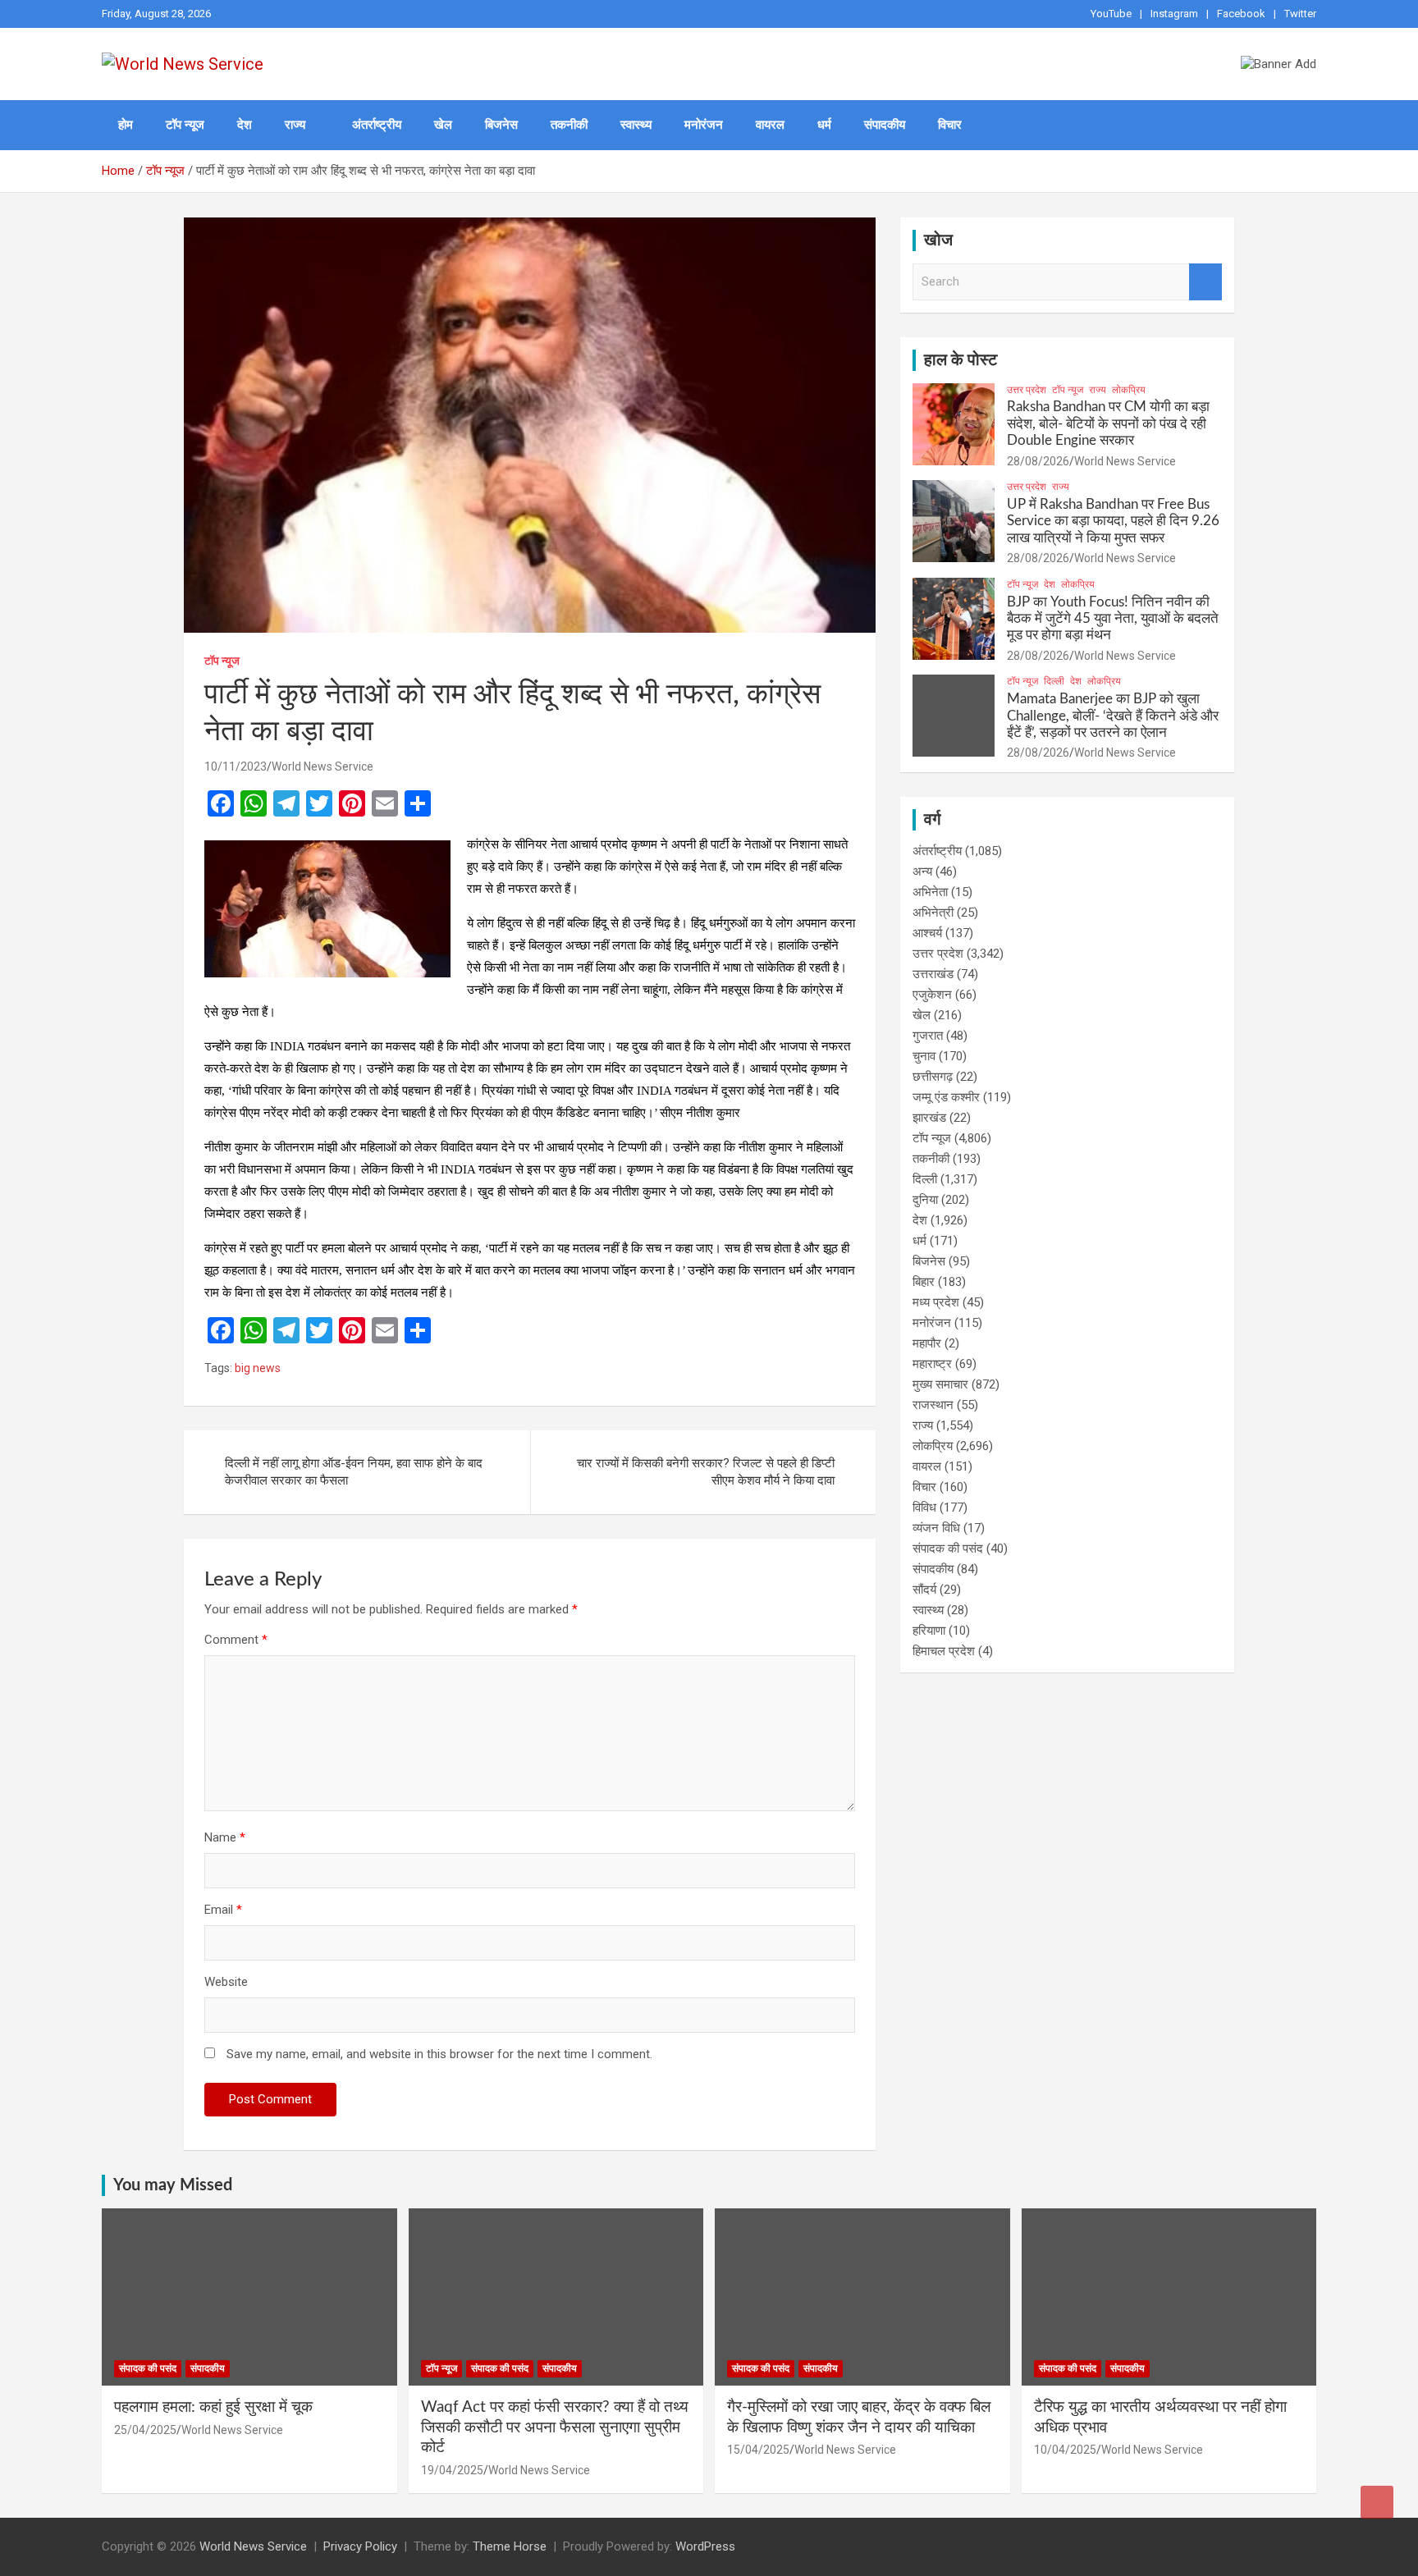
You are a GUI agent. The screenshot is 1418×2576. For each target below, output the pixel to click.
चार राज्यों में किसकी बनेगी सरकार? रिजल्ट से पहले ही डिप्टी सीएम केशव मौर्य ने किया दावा (706, 1472)
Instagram (1174, 14)
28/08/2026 (1038, 461)
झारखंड (929, 1118)
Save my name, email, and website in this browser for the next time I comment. (439, 2054)
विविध (924, 1508)
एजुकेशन (932, 995)
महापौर (927, 1343)
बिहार (924, 1282)
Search (1205, 282)
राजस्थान (933, 1405)
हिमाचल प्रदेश (944, 1651)
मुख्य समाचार (940, 1384)
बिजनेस (501, 125)
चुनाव (924, 1056)
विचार (950, 125)
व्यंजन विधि (936, 1528)
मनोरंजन (704, 125)
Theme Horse (510, 2546)
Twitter (1300, 14)
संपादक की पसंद (948, 1549)
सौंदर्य (924, 1590)
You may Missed (173, 2185)
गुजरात (928, 1036)
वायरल (770, 125)
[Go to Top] (1377, 2502)
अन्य (922, 872)
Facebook (1241, 14)
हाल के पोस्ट (961, 360)
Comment (236, 1640)
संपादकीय (885, 125)
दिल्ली (1054, 681)
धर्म (824, 125)
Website (226, 1982)
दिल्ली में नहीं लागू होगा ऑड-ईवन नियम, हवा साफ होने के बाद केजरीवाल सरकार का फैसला (354, 1472)
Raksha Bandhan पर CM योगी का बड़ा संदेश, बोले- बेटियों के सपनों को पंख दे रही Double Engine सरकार (1108, 423)
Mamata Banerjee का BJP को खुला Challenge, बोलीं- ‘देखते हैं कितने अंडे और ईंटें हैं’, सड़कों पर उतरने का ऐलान (1113, 716)
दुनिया (925, 1200)
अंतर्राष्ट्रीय (377, 125)
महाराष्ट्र (932, 1364)
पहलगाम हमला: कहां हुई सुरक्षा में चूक (213, 2407)
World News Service (322, 766)
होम (126, 125)
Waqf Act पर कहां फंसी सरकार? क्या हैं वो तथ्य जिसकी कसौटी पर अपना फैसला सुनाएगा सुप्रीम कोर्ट (555, 2427)
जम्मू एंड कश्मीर (946, 1097)
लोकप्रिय (1129, 390)
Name (225, 1837)
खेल (443, 125)
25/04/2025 (145, 2430)
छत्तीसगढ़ (933, 1077)
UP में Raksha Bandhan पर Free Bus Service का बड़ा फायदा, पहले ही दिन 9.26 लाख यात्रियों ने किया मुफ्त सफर (1113, 521)
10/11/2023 (236, 766)
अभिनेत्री (933, 913)
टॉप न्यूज (185, 125)
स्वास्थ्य (636, 125)
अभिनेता (930, 892)
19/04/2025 (452, 2470)
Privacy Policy (360, 2546)
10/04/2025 (1065, 2450)
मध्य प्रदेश (936, 1302)
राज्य (295, 125)
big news (258, 1368)
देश (245, 125)
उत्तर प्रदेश (1027, 390)
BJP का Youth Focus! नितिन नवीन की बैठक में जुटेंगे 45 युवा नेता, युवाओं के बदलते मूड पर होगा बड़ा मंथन (1113, 619)
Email (223, 1910)
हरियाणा (929, 1631)
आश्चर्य (927, 933)
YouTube (1111, 14)
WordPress (705, 2546)
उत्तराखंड (933, 974)
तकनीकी (569, 125)
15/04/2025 (758, 2450)
